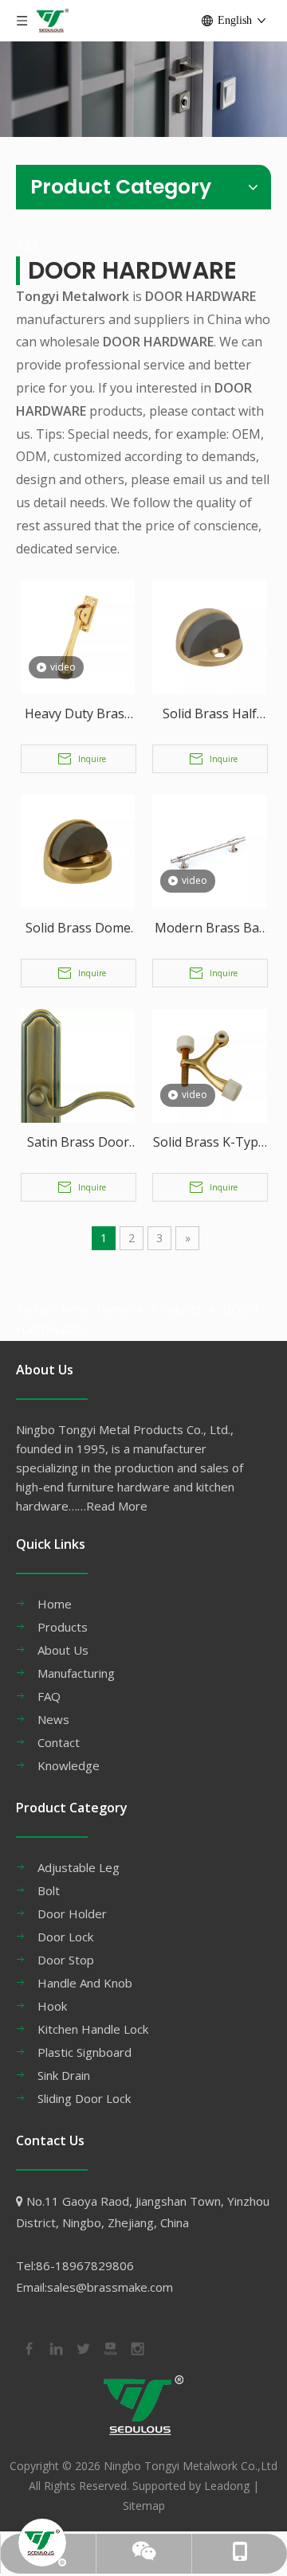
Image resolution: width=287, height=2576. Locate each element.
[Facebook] (28, 2347)
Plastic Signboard (85, 2052)
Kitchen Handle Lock (93, 2029)
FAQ (49, 1696)
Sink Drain (64, 2075)
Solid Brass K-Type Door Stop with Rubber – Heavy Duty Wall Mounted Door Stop (209, 1143)
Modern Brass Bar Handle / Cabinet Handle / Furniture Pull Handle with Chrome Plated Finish (210, 929)
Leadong (227, 2486)
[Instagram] (136, 2347)
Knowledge (69, 1765)
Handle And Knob (85, 1983)
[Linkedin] (55, 2347)
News (53, 1719)
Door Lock (65, 1937)
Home (55, 1604)
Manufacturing (76, 1673)
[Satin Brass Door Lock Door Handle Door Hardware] (78, 1120)
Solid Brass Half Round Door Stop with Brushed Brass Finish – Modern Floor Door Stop (209, 715)
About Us (63, 1650)
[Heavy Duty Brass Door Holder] (78, 636)
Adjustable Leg (79, 1867)
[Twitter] (82, 2347)
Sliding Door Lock (84, 2098)
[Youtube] (109, 2347)
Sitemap (144, 2506)
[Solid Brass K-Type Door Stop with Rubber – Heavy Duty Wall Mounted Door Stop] (209, 1065)
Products (63, 1627)
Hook (52, 2006)
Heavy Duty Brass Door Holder (78, 715)
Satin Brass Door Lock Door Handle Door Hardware (78, 1143)
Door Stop (66, 1960)
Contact (59, 1742)
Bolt (49, 1890)
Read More (117, 1506)
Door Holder (72, 1913)
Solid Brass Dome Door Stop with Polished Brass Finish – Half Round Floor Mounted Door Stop (78, 929)
